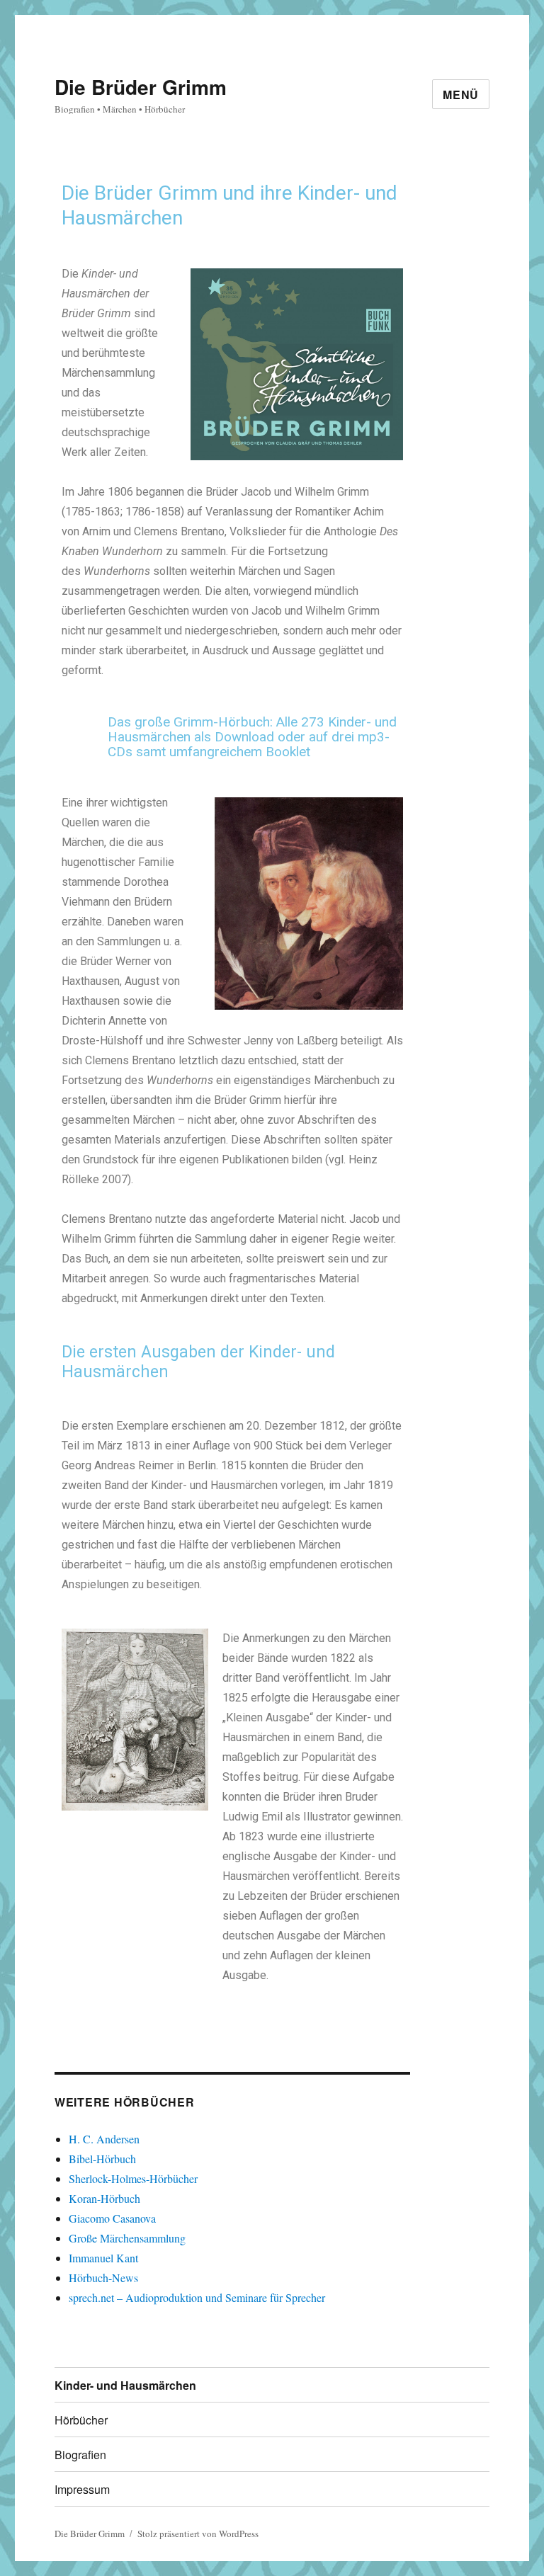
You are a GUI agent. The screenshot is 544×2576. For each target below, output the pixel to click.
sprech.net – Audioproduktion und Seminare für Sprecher (197, 2297)
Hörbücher (81, 2420)
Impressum (82, 2489)
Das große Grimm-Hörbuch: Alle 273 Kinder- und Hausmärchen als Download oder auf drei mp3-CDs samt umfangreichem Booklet (252, 737)
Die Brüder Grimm (141, 87)
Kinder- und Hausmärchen (125, 2385)
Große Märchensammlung (127, 2238)
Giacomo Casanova (112, 2218)
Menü (461, 95)
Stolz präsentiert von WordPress (198, 2534)
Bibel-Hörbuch (102, 2159)
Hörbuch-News (103, 2278)
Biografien (80, 2455)
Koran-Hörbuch (104, 2198)
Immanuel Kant (103, 2258)
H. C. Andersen (104, 2139)
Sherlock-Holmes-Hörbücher (133, 2178)
